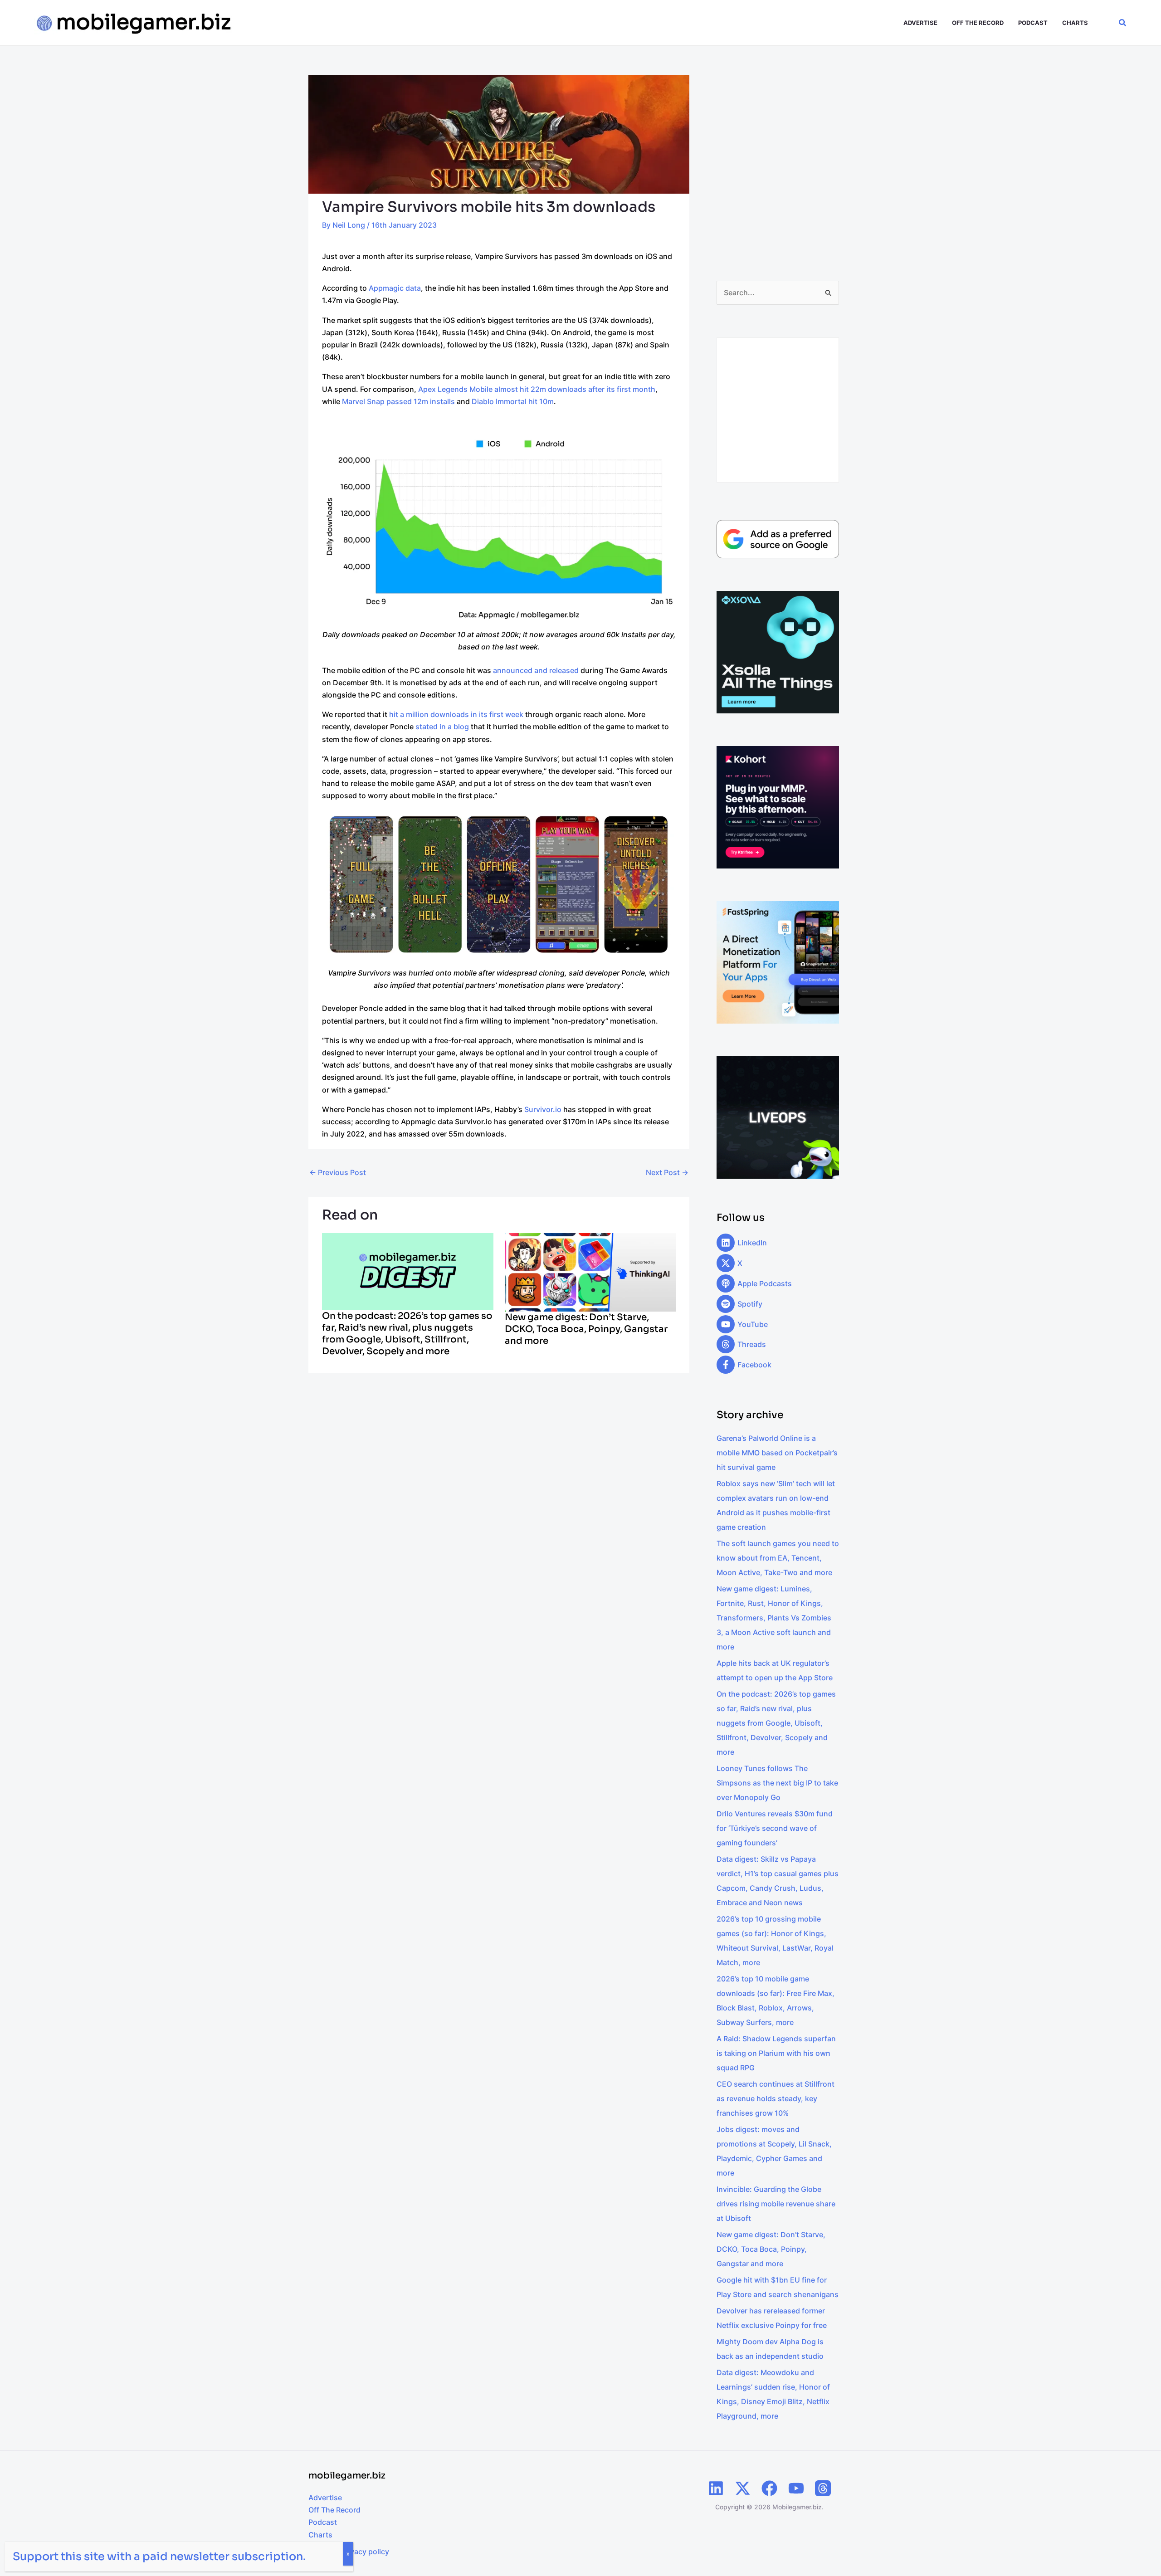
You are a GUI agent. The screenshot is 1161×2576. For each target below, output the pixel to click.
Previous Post (338, 1172)
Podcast (323, 2522)
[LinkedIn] (716, 2488)
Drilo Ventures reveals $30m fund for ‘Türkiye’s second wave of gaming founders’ (775, 1828)
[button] (1123, 23)
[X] (743, 2488)
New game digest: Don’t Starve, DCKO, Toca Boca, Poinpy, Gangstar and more (586, 1329)
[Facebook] (769, 2488)
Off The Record (334, 2510)
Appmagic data (395, 288)
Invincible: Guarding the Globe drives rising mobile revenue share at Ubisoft (776, 2204)
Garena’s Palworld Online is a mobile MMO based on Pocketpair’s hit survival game (777, 1453)
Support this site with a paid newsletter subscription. (159, 2556)
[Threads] (823, 2488)
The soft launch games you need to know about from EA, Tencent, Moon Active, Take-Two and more (778, 1558)
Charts (320, 2535)
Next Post (667, 1172)
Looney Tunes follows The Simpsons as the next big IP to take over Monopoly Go (777, 1783)
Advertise (325, 2498)
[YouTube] (796, 2488)
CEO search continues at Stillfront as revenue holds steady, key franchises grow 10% (776, 2098)
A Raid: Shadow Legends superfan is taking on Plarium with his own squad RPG (776, 2053)
